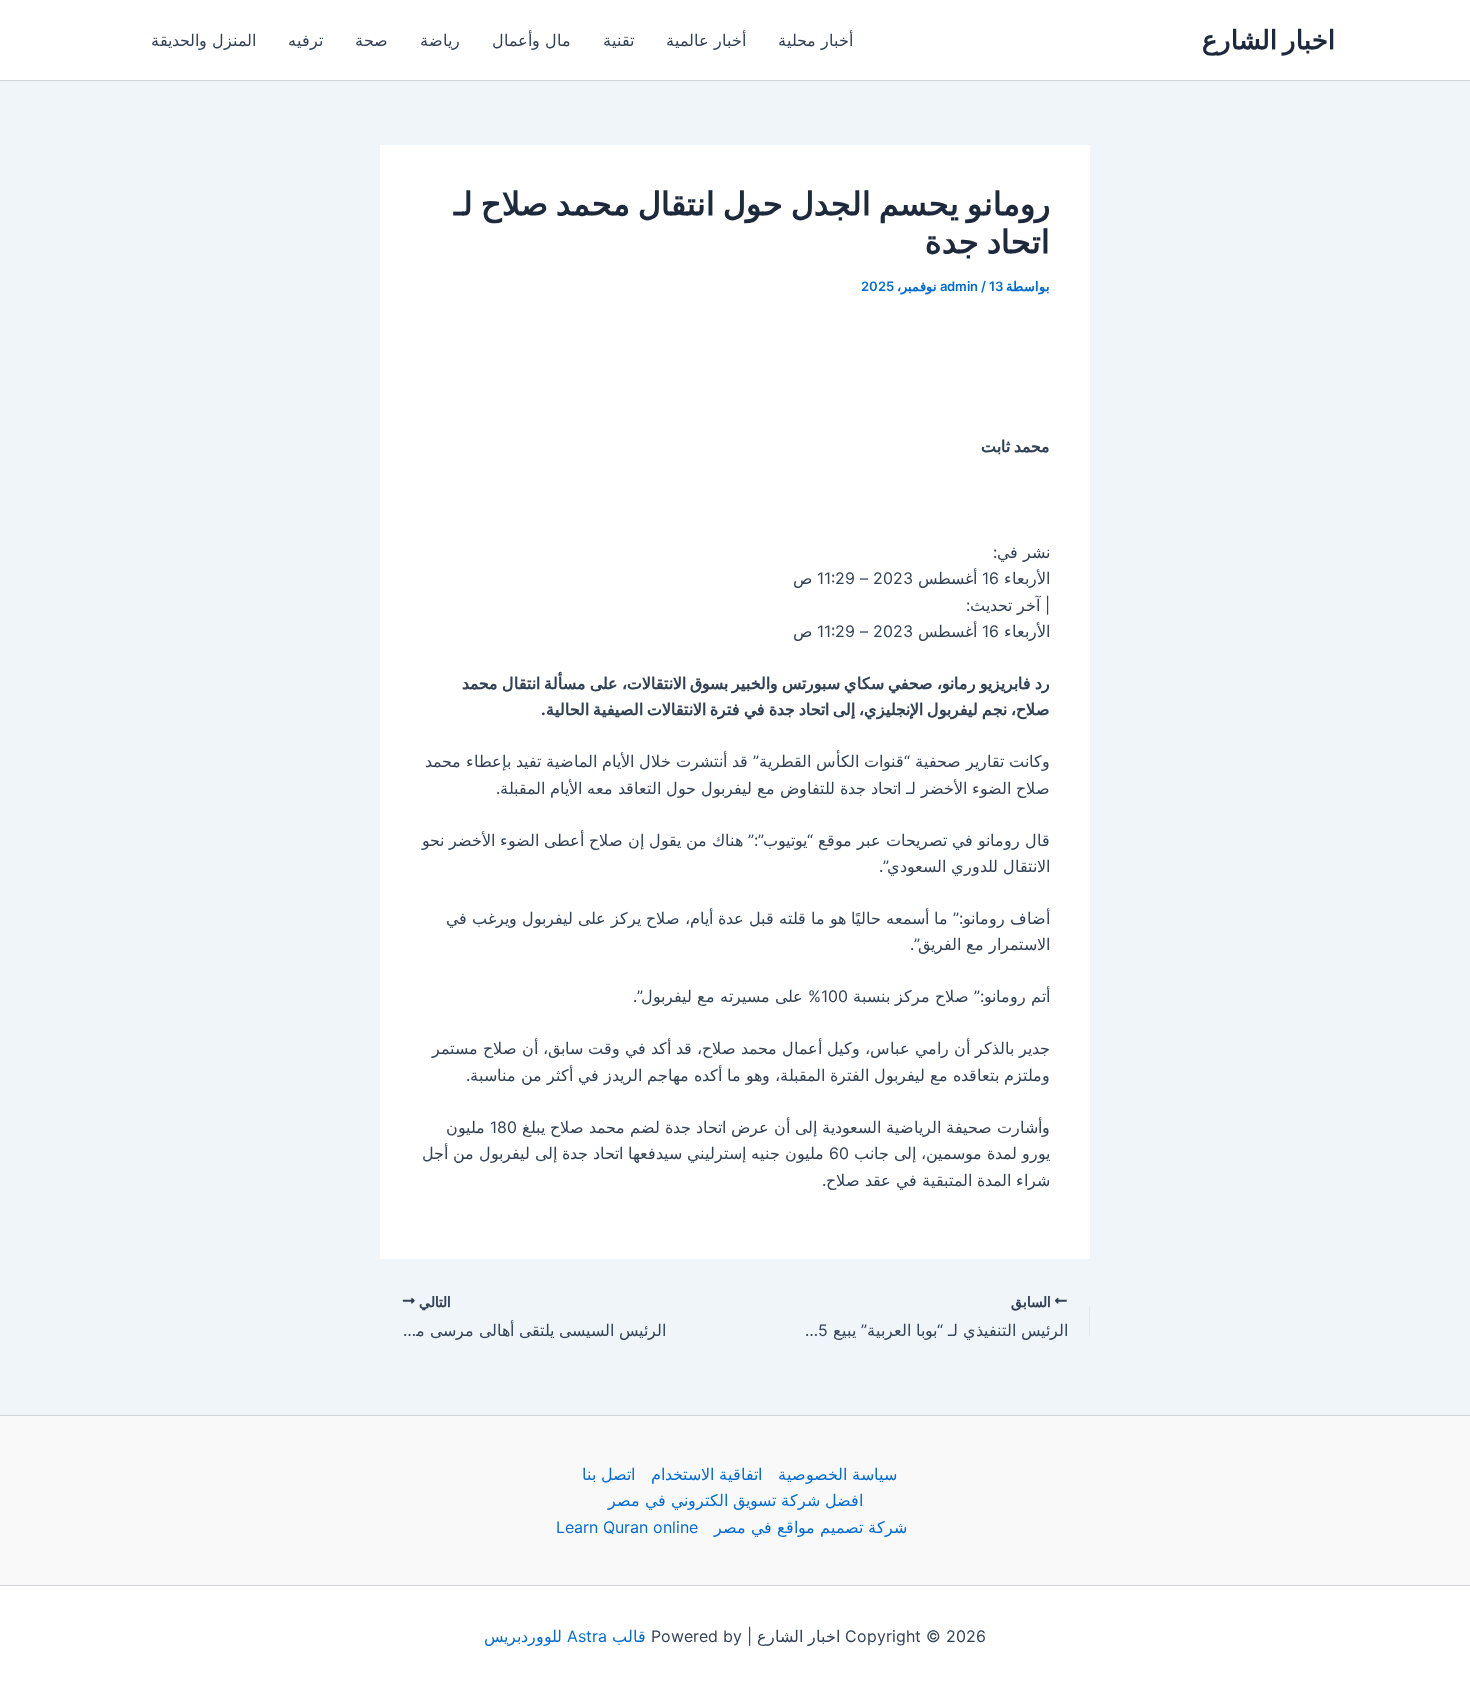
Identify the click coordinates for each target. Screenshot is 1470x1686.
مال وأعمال (531, 40)
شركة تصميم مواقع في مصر (810, 1527)
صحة (371, 40)
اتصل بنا (608, 1474)
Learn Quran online (627, 1527)
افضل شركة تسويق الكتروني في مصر (735, 1500)
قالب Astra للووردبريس (565, 1636)
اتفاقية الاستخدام (706, 1474)
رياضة (440, 40)
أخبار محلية (815, 40)
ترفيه (305, 40)
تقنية (618, 40)
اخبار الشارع (1268, 39)
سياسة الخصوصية (837, 1474)
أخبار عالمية (706, 40)
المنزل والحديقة (203, 40)
